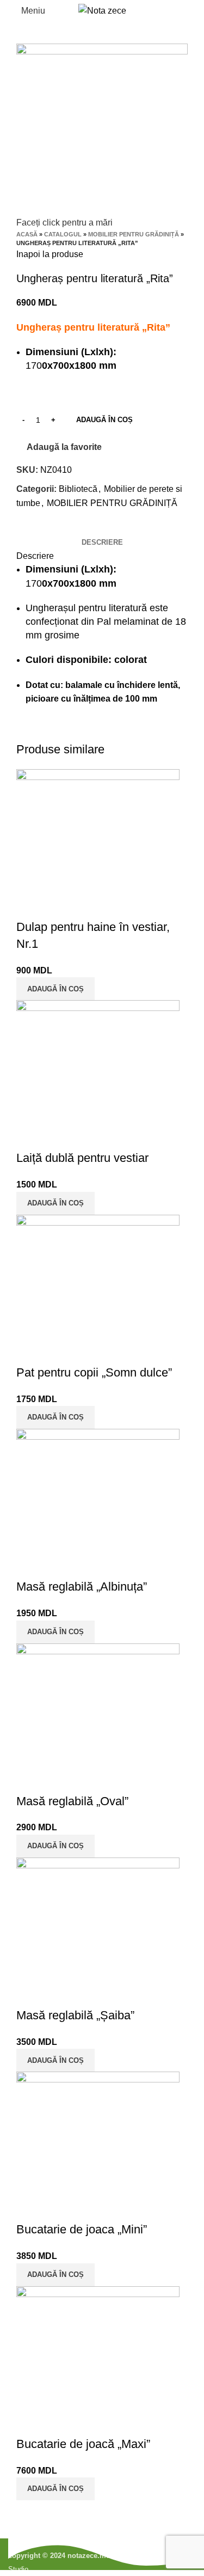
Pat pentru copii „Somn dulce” (94, 1372)
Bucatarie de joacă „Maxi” (83, 2444)
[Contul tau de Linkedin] (63, 528)
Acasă (27, 234)
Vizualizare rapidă (30, 905)
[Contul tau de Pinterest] (50, 528)
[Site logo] (102, 10)
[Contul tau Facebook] (25, 528)
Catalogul (63, 234)
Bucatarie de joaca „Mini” (82, 2229)
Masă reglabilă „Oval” (72, 1801)
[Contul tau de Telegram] (75, 528)
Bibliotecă (78, 489)
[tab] (102, 543)
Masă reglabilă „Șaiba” (75, 2015)
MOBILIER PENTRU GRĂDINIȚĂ (134, 234)
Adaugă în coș (104, 420)
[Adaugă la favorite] (59, 905)
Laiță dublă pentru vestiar (82, 1158)
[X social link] (38, 528)
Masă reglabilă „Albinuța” (82, 1587)
